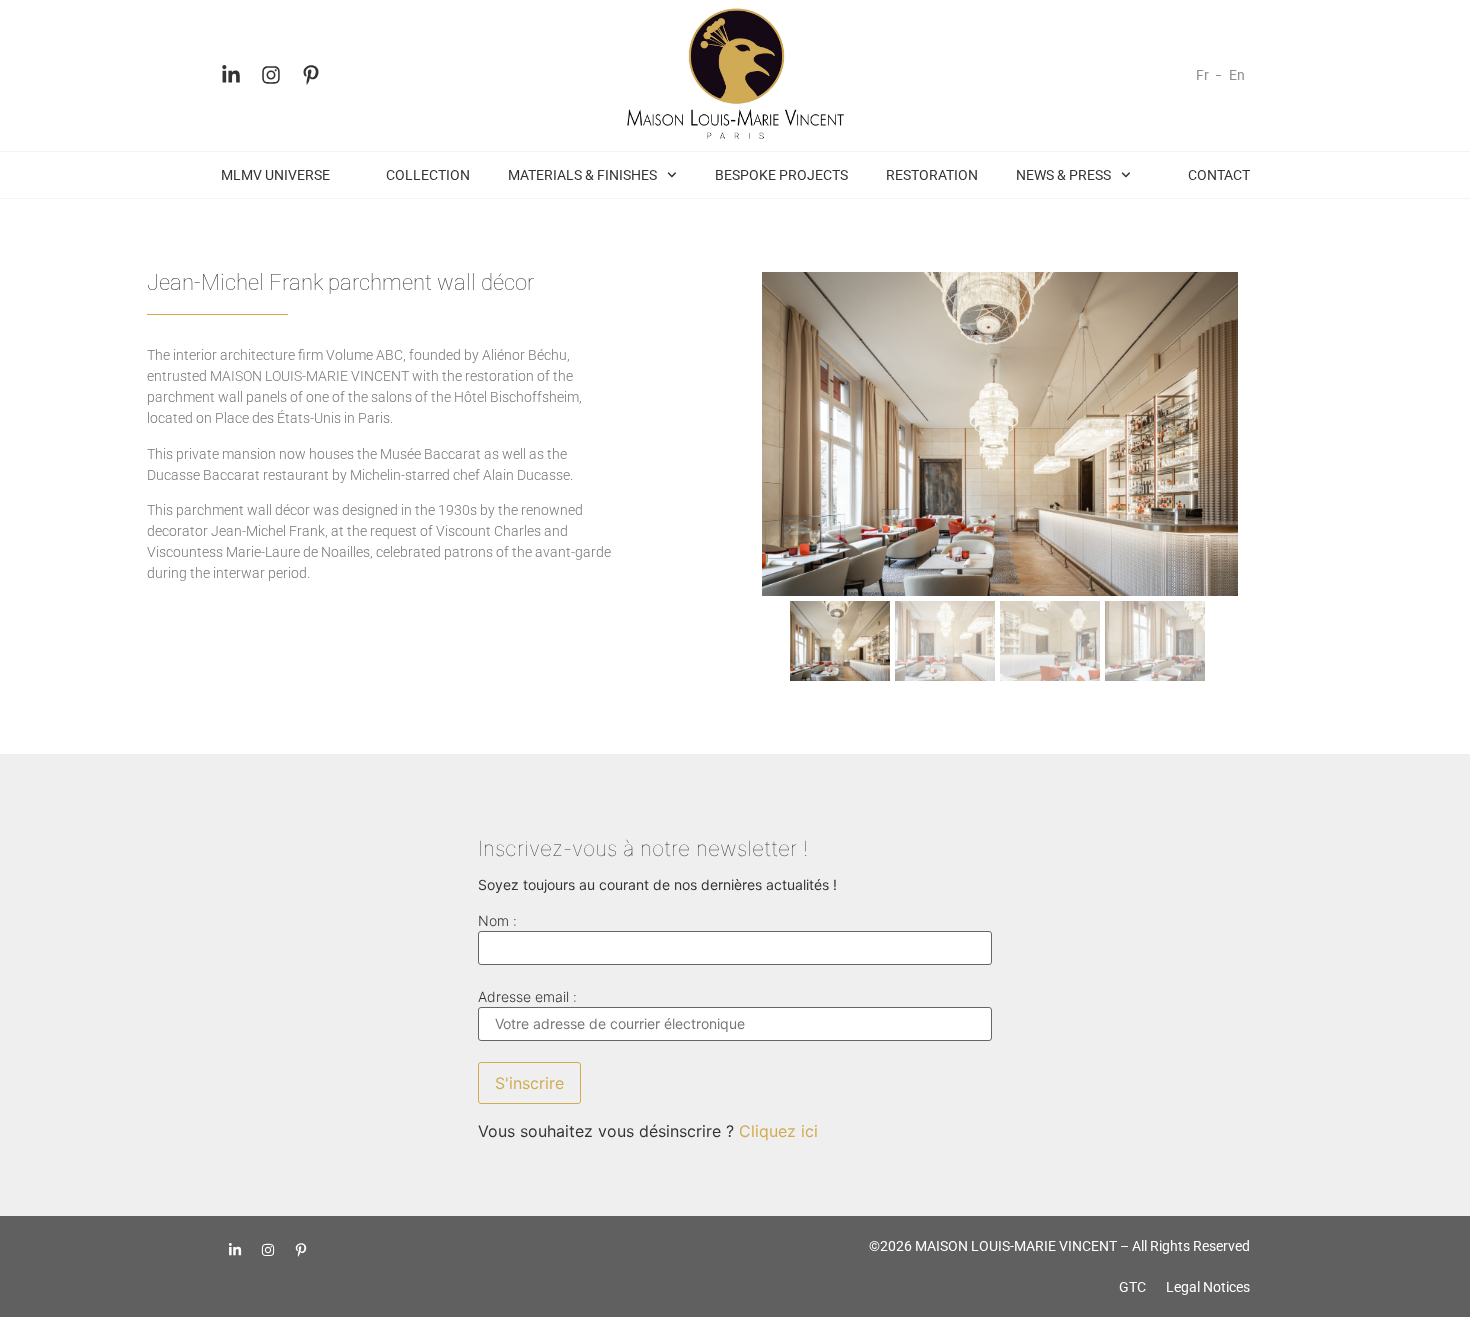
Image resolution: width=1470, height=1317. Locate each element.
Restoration (932, 175)
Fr (1202, 75)
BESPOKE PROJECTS (781, 175)
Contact (1219, 175)
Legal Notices (1208, 1287)
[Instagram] (271, 75)
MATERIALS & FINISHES (582, 175)
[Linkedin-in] (231, 75)
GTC (1132, 1287)
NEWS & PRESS (1063, 175)
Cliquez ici (778, 1131)
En (1237, 75)
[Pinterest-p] (311, 75)
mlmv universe (275, 175)
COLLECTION (428, 175)
